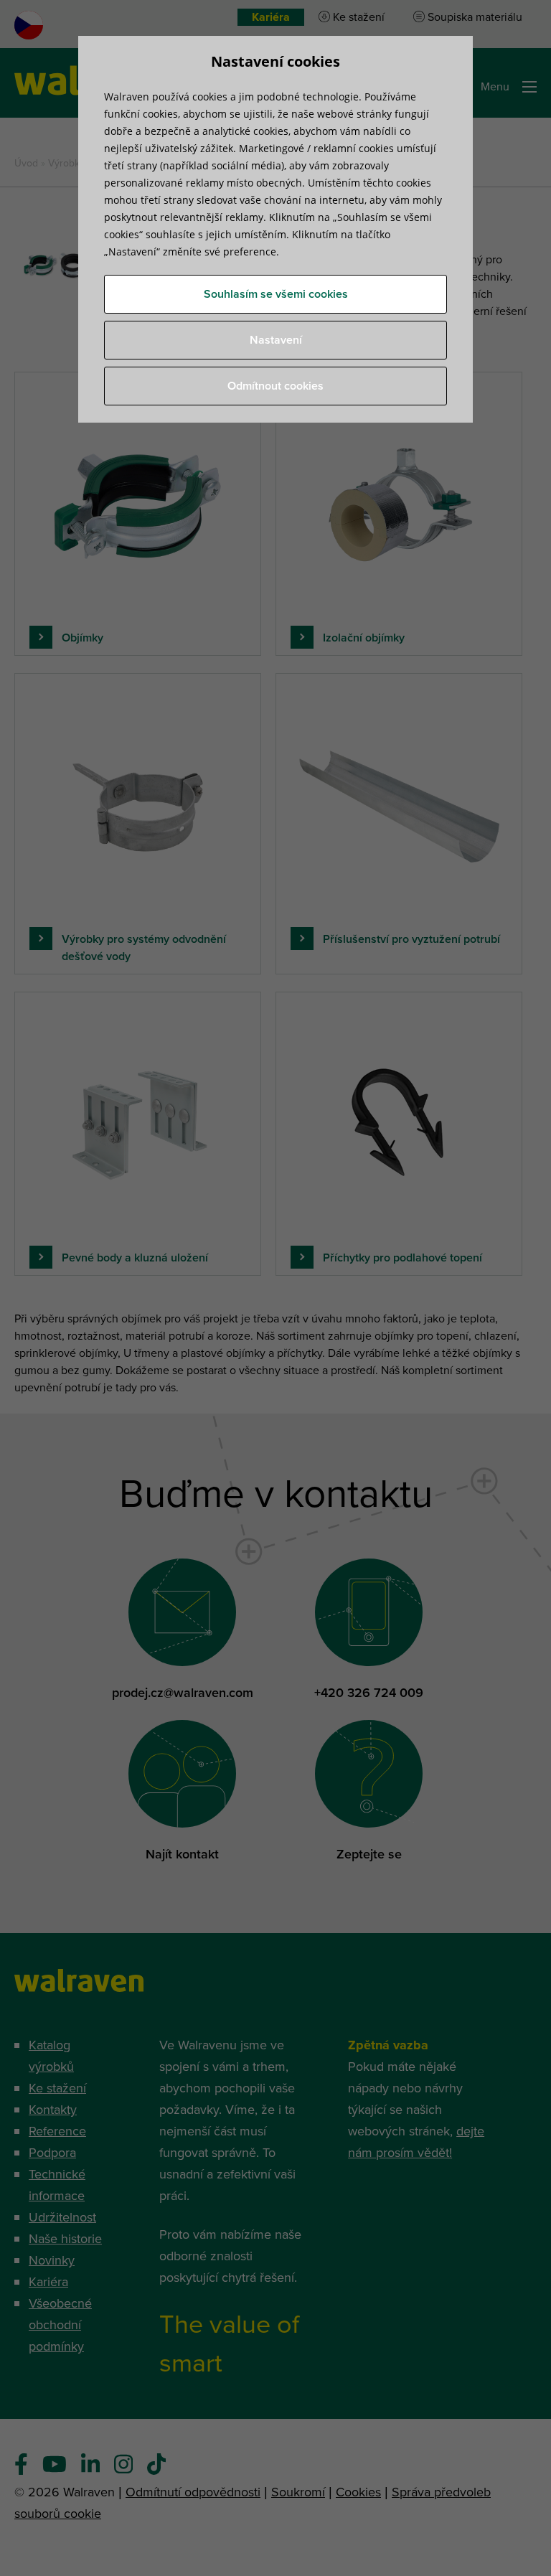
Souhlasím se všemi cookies (276, 294)
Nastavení (276, 340)
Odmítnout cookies (275, 386)
